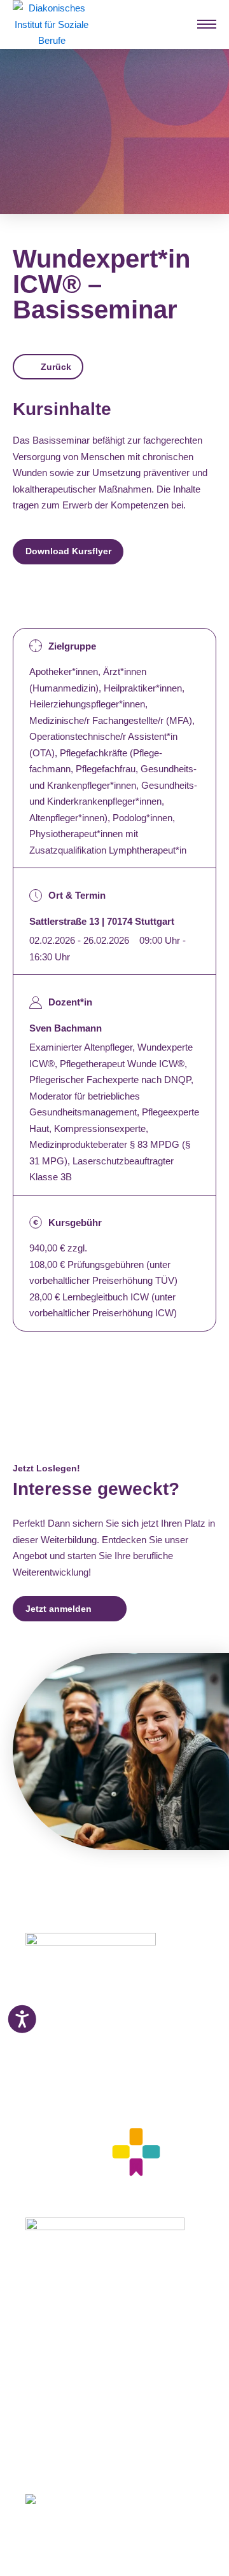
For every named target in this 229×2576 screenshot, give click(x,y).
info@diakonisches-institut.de (84, 2076)
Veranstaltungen (61, 2369)
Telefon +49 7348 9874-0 (76, 2061)
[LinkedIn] (76, 2461)
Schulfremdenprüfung (73, 2322)
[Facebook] (30, 2461)
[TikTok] (124, 2461)
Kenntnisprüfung (63, 2338)
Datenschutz (53, 2433)
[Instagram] (52, 2461)
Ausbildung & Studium (75, 2291)
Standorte (47, 2354)
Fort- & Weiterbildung (72, 2307)
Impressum (49, 2417)
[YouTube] (101, 2461)
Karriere (42, 2385)
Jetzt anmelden (59, 1609)
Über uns (45, 2401)
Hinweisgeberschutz (70, 2448)
